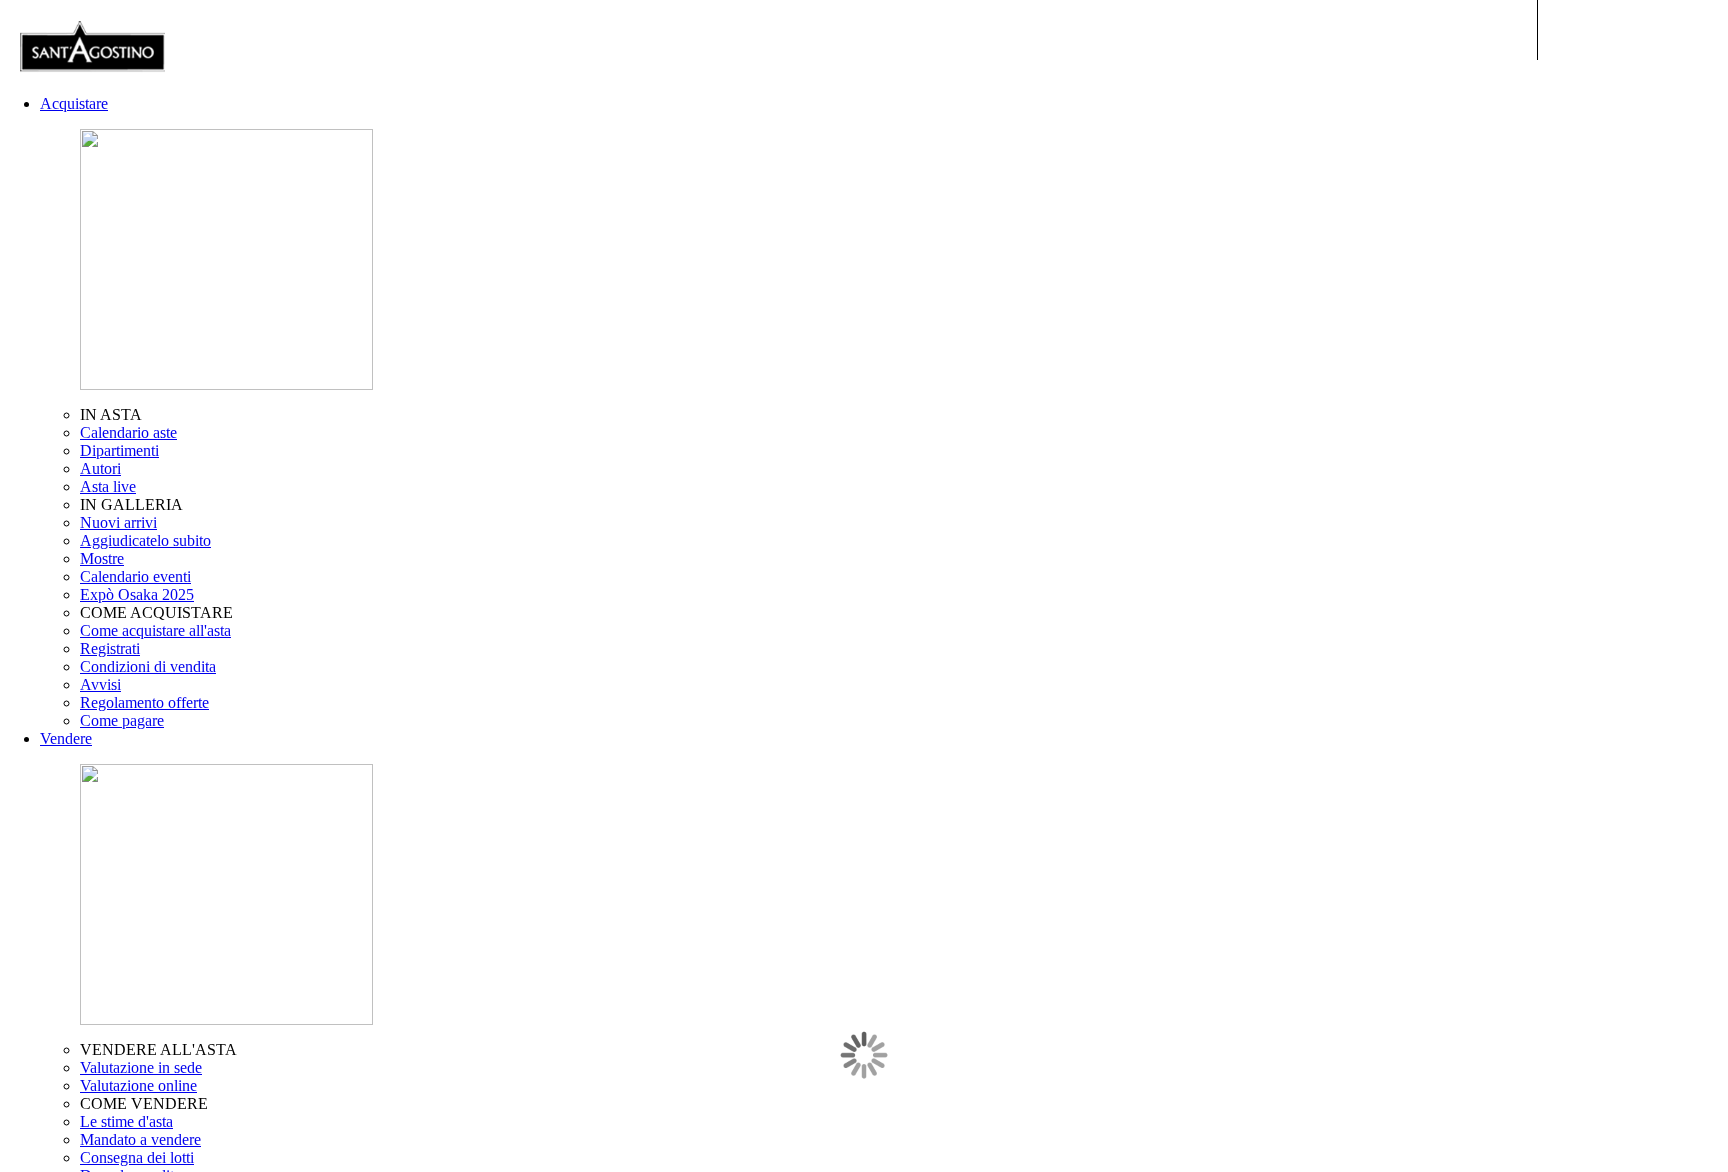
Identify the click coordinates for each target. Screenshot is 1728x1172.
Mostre (102, 558)
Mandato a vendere (140, 1139)
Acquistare (74, 103)
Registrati (110, 648)
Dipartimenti (119, 450)
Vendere (66, 738)
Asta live (108, 486)
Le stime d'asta (126, 1121)
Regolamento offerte (144, 702)
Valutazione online (138, 1085)
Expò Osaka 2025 (137, 594)
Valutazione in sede (141, 1067)
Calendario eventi (135, 576)
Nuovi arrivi (118, 522)
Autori (100, 468)
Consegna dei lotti (137, 1157)
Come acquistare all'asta (155, 630)
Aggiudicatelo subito (145, 540)
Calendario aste (128, 432)
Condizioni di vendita (148, 666)
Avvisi (100, 684)
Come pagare (122, 720)
